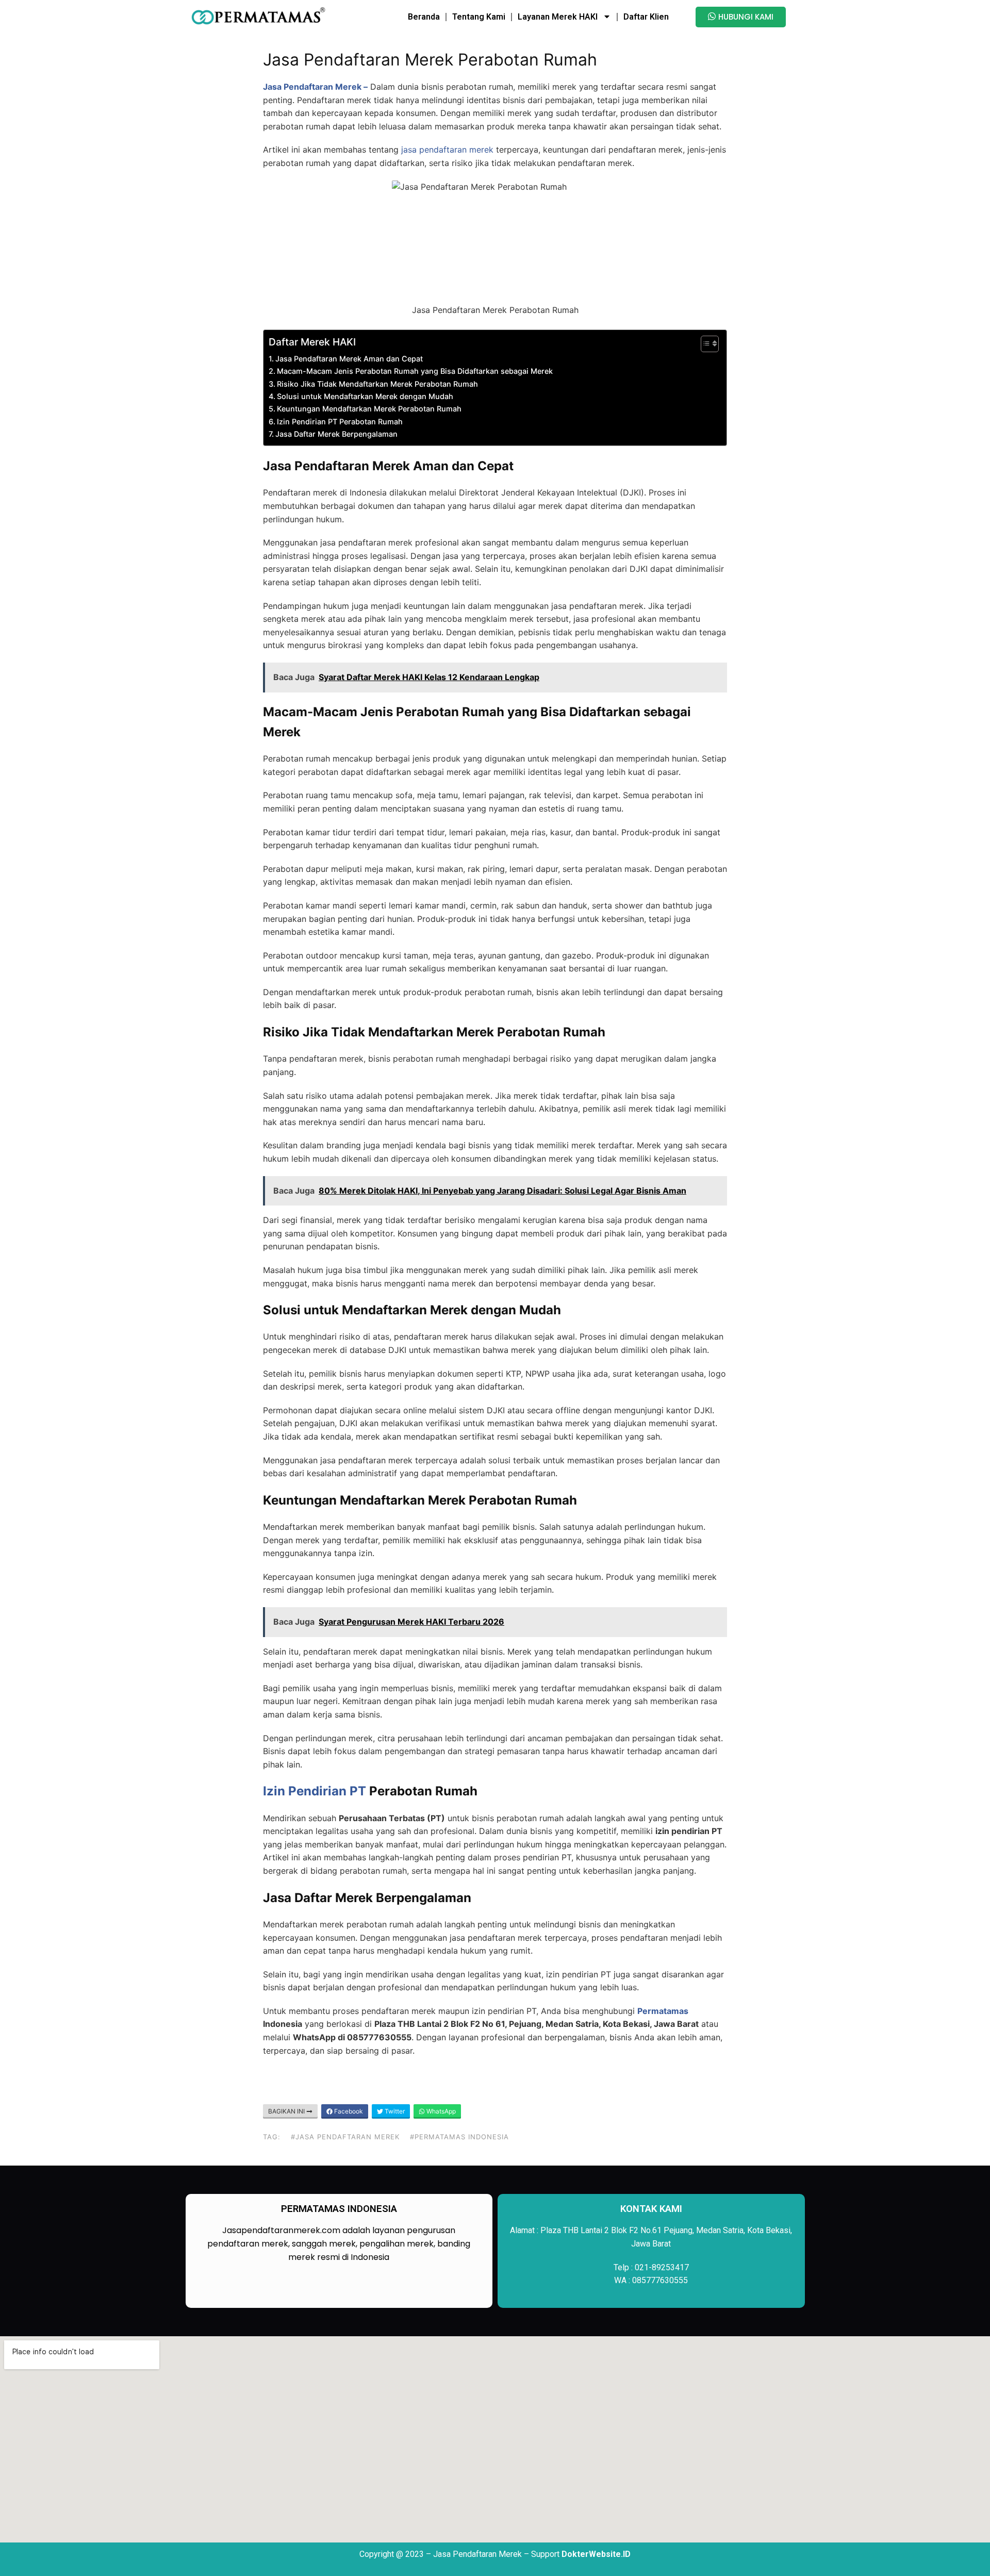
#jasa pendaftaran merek (345, 2137)
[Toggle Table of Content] (705, 344)
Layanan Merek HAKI (558, 17)
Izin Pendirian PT (315, 1791)
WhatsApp (440, 2111)
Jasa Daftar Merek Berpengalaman (336, 434)
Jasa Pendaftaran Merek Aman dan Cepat (349, 359)
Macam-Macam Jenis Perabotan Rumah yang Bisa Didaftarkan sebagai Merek (415, 371)
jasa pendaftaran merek (447, 150)
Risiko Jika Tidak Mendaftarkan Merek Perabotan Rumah (377, 384)
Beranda (424, 17)
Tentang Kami (479, 17)
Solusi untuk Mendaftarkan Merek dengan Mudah (365, 396)
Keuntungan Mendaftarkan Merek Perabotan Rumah (369, 409)
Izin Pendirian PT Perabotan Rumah (340, 422)
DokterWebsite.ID (596, 2554)
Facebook (348, 2111)
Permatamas (663, 2011)
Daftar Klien (646, 17)
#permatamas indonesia (459, 2137)
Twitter (394, 2111)
